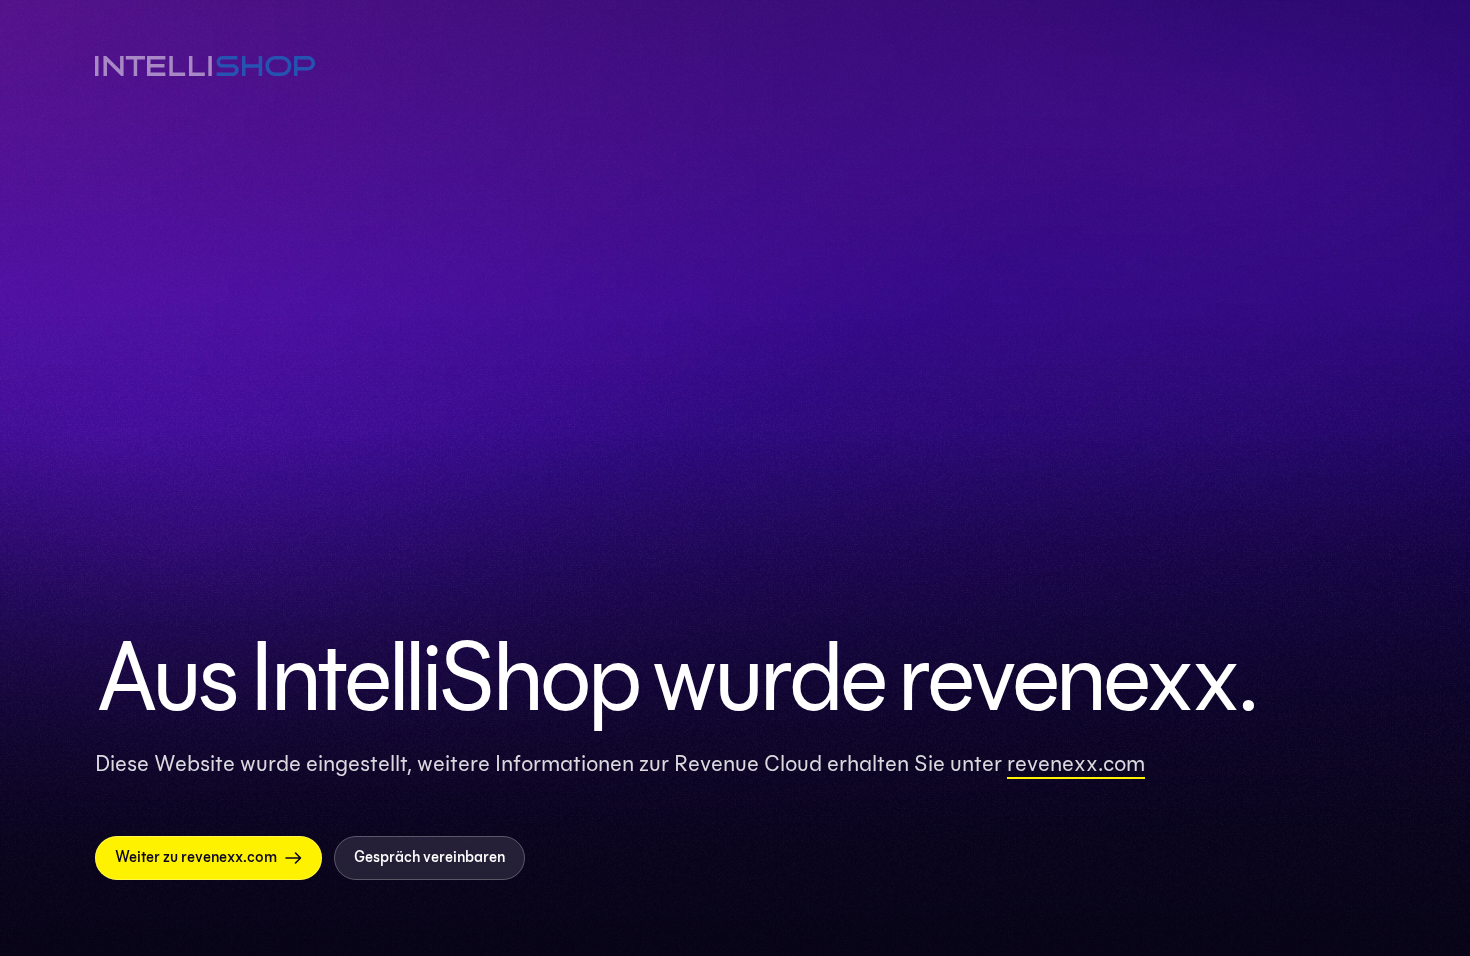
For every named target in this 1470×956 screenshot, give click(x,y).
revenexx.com (1076, 763)
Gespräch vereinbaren (429, 857)
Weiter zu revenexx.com (196, 857)
